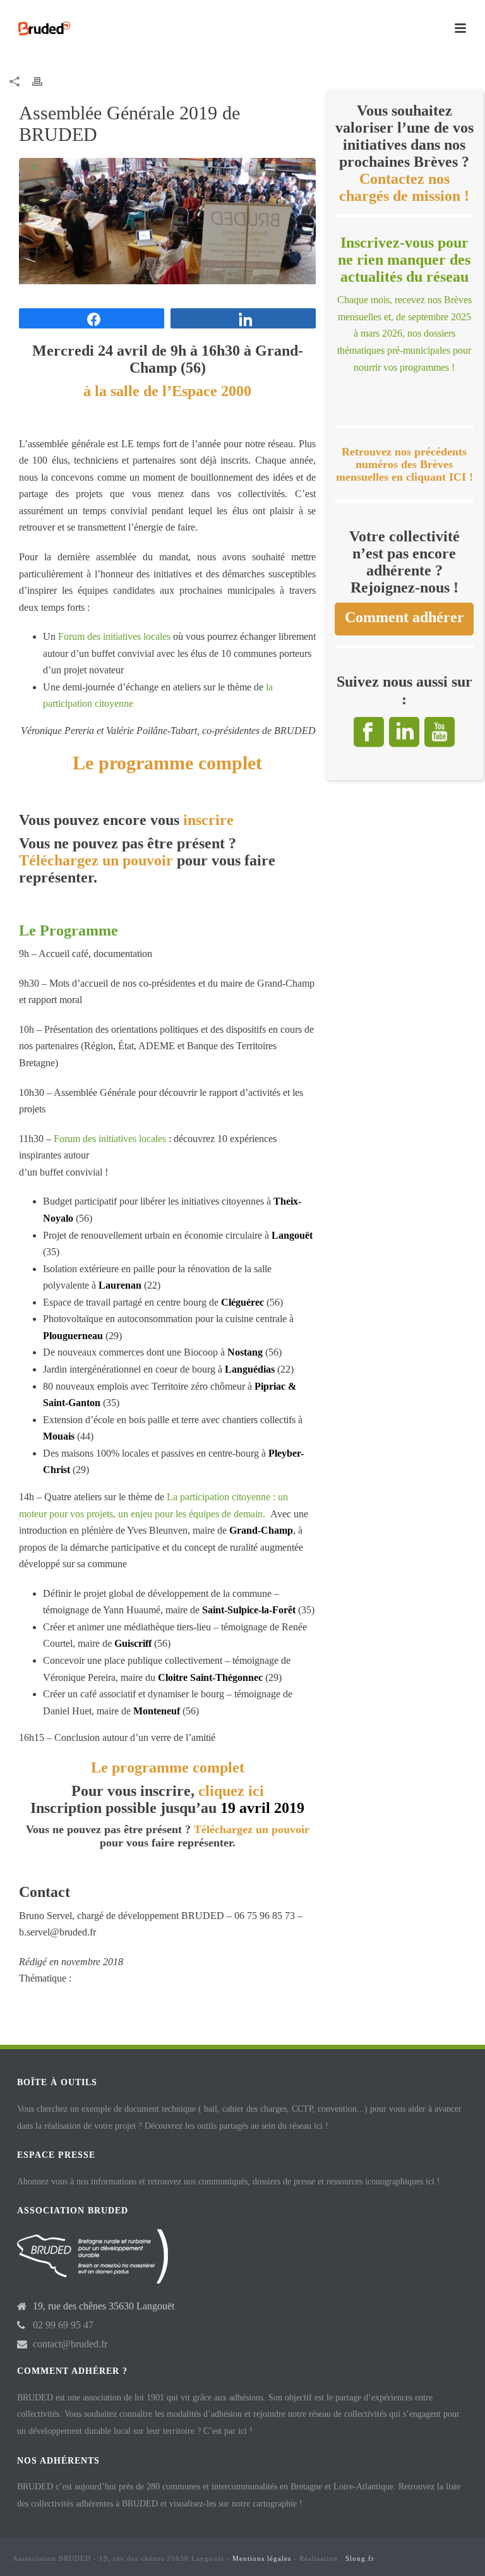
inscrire (208, 820)
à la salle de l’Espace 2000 (167, 391)
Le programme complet (167, 763)
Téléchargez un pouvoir (96, 860)
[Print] (44, 81)
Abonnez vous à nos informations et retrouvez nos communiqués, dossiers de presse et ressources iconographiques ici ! (229, 2182)
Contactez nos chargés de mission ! (404, 187)
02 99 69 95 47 (63, 2325)
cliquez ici (231, 1791)
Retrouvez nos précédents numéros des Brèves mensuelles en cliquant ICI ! (404, 465)
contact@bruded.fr (70, 2344)
